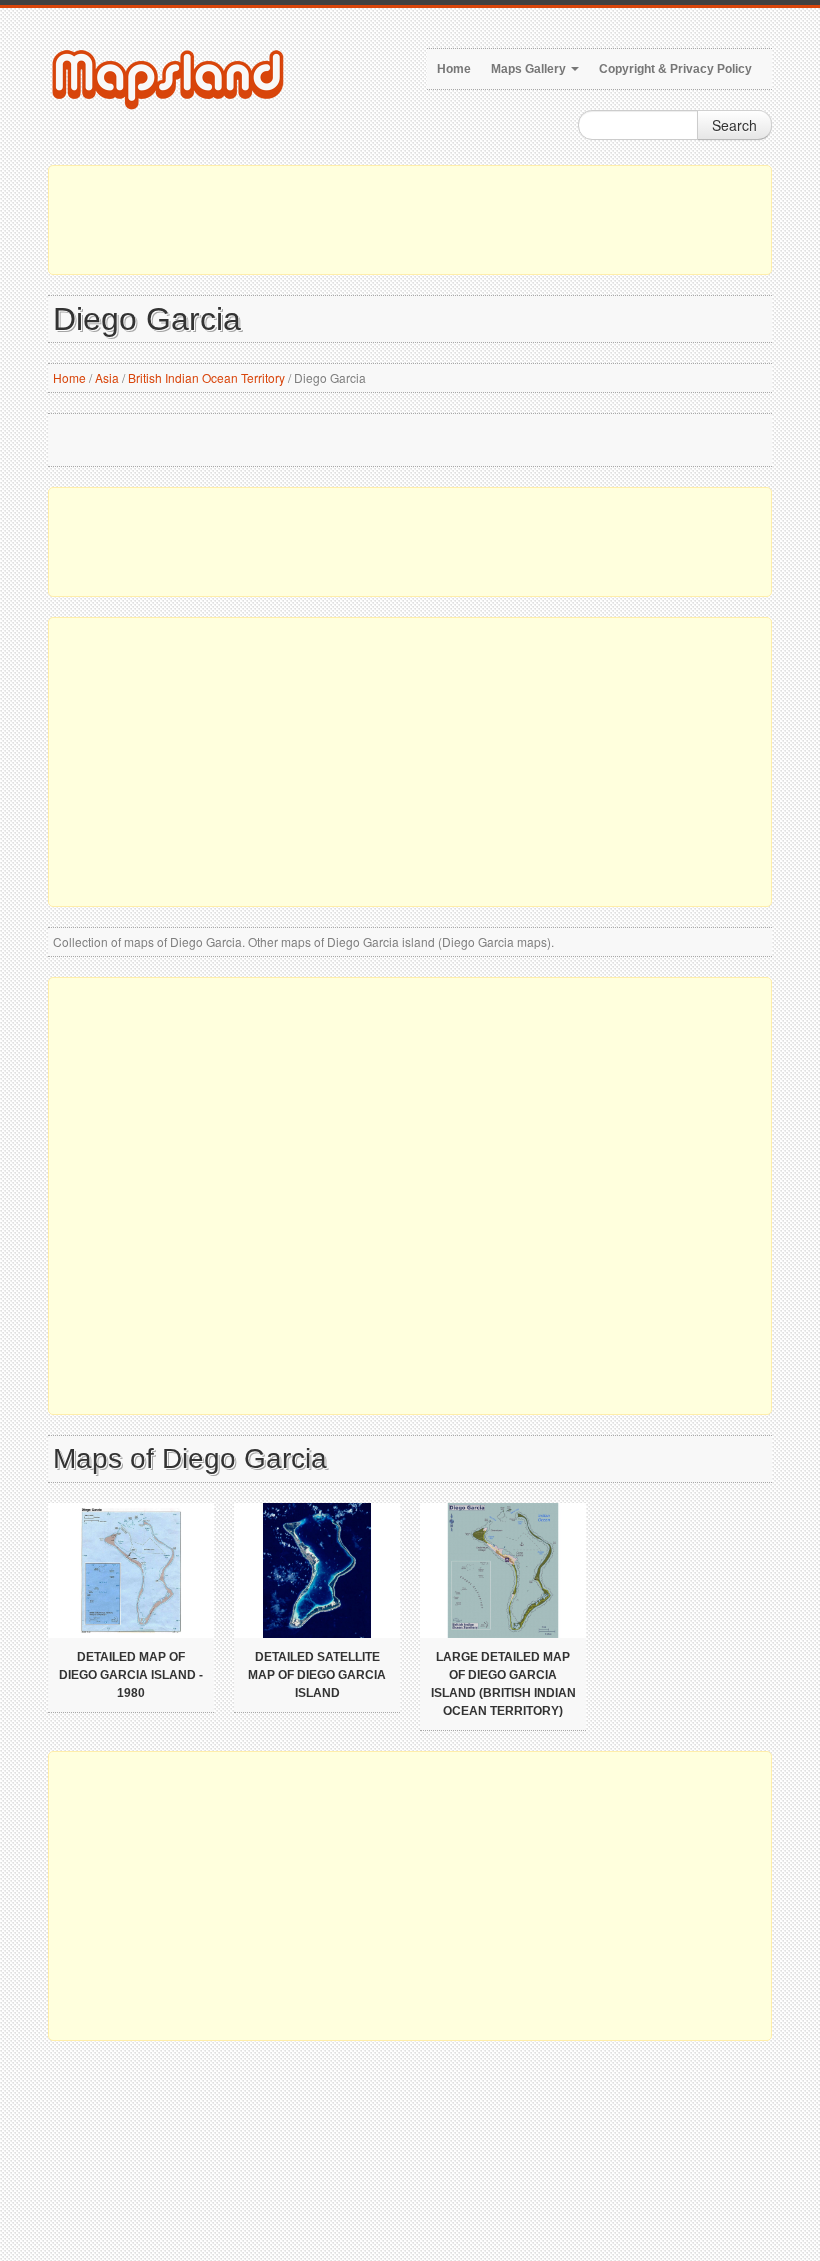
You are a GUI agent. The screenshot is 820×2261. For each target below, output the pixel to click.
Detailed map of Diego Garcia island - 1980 (131, 1675)
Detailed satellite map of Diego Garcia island (317, 1675)
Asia (107, 377)
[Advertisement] (410, 220)
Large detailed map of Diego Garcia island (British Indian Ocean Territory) (503, 1684)
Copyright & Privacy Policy (675, 69)
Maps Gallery (530, 69)
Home (454, 69)
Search (734, 125)
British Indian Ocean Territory (206, 377)
